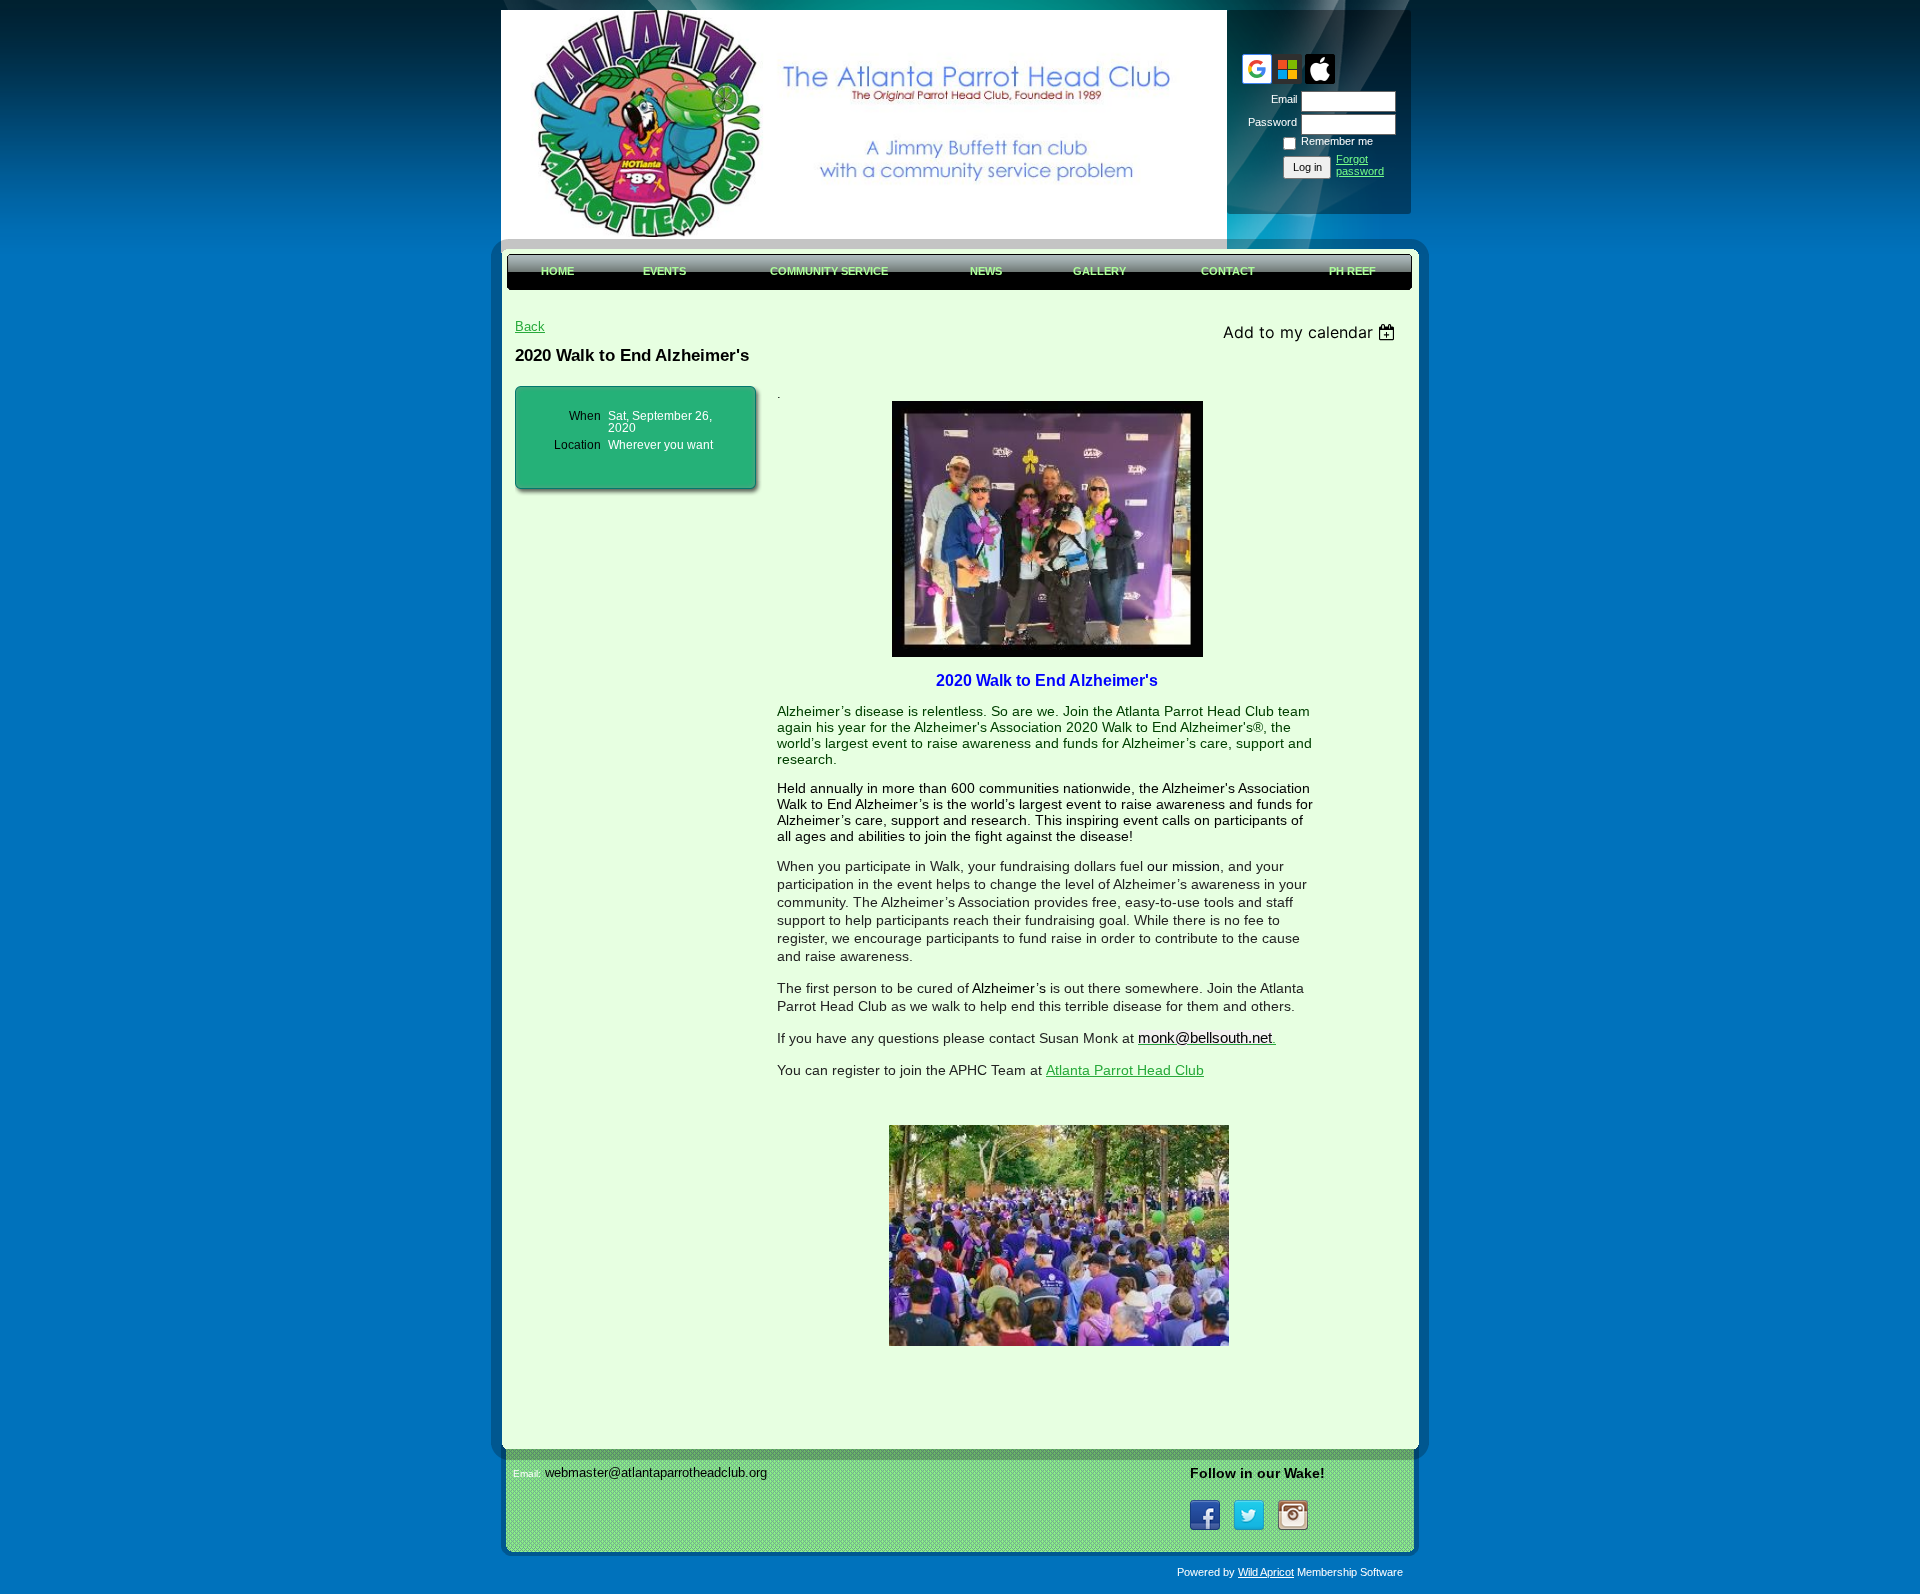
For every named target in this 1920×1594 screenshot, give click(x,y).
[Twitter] (1249, 1515)
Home (557, 271)
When (585, 416)
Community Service (829, 271)
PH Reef (1352, 271)
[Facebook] (1205, 1515)
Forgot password (1360, 165)
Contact (1228, 271)
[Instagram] (1293, 1515)
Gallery (1099, 271)
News (986, 271)
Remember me (1337, 141)
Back (530, 326)
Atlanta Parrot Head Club (1125, 1070)
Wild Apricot (1266, 1572)
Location (577, 445)
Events (664, 271)
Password (1269, 122)
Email (1280, 99)
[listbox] (1311, 332)
